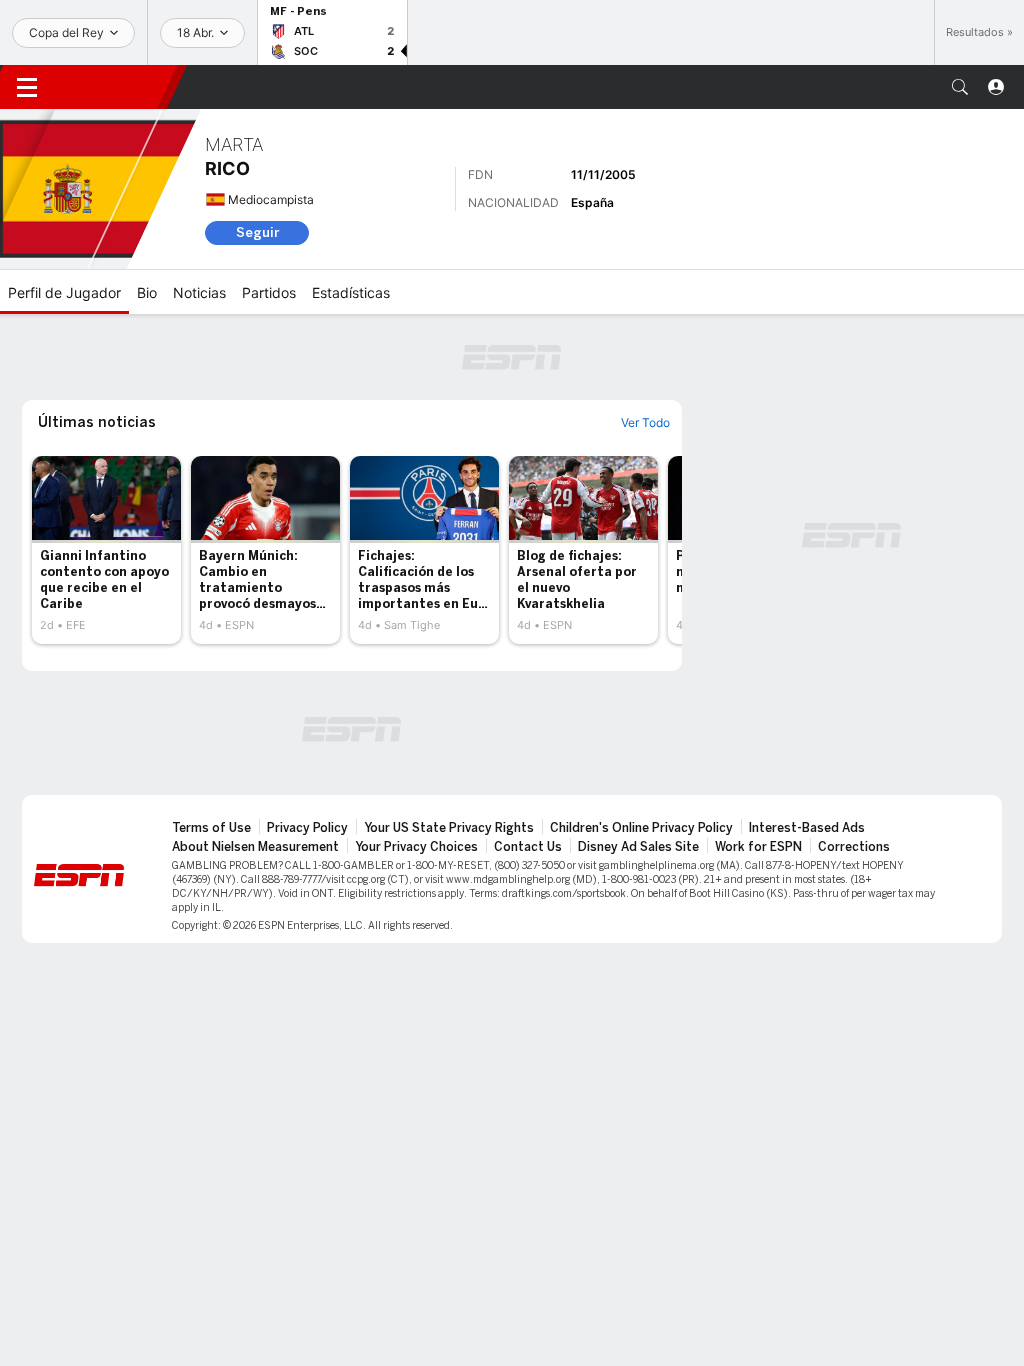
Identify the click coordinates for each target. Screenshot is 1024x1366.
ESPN (115, 87)
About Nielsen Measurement (255, 847)
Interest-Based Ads (807, 828)
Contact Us (528, 847)
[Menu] (27, 87)
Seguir (257, 232)
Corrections (854, 847)
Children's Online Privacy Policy (641, 828)
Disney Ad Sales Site (638, 847)
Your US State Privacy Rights (449, 828)
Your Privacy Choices (416, 847)
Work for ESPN (758, 847)
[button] (960, 87)
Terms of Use (211, 828)
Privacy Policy (307, 828)
